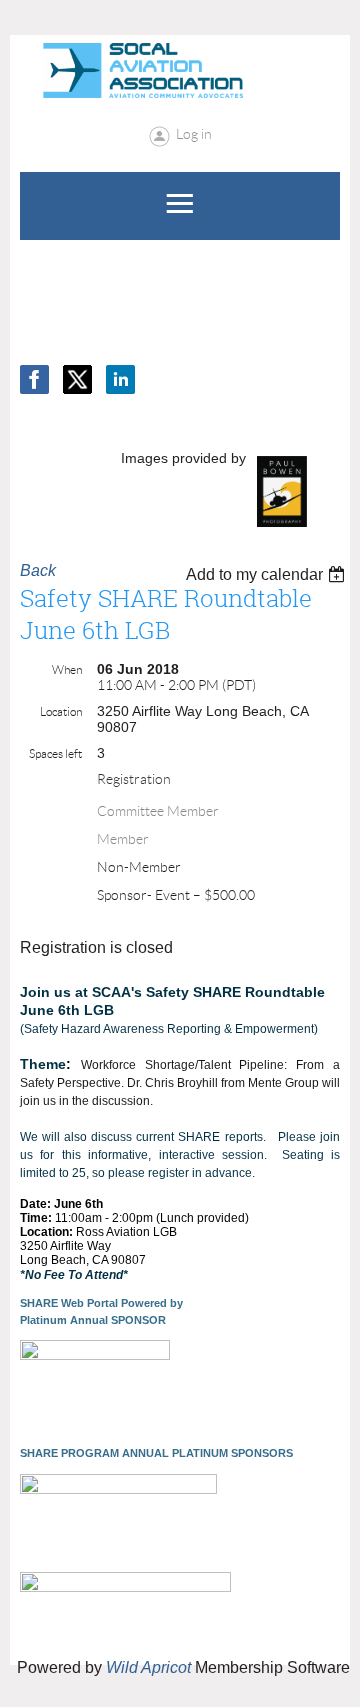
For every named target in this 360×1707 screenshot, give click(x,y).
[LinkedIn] (120, 379)
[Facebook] (34, 379)
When (67, 669)
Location (61, 711)
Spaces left (55, 753)
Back (38, 570)
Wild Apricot (148, 1667)
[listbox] (268, 574)
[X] (77, 379)
